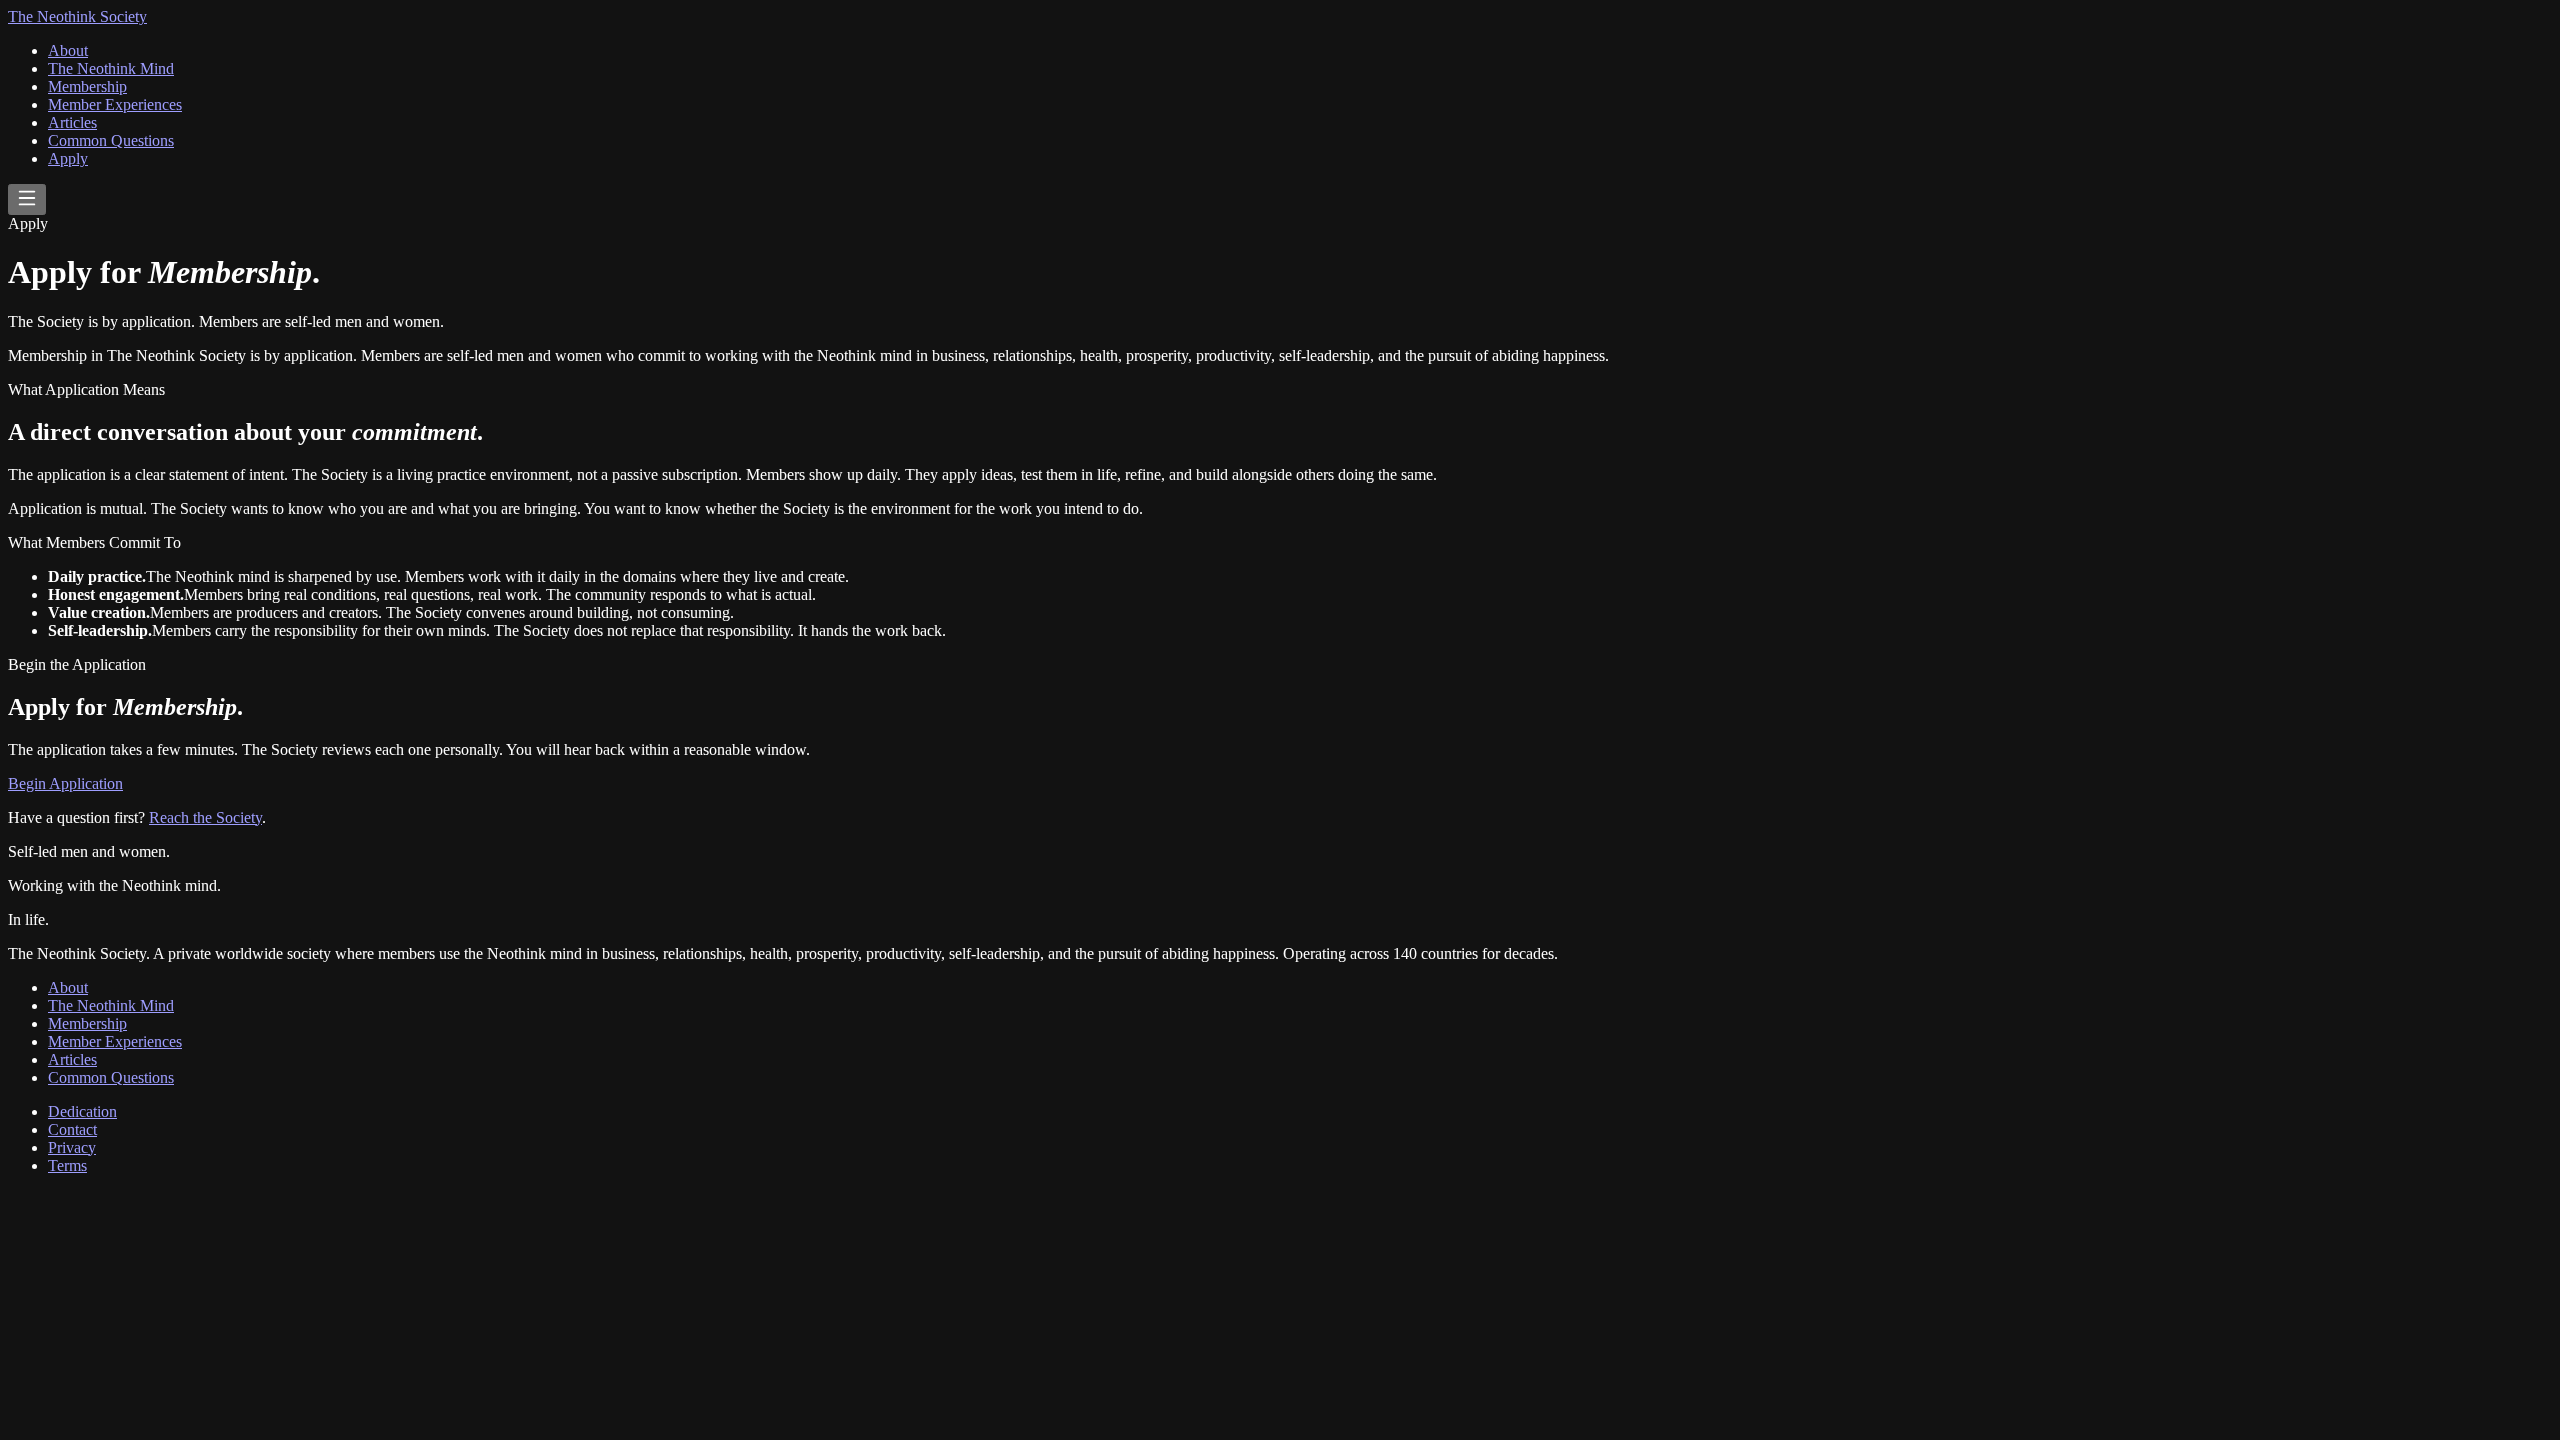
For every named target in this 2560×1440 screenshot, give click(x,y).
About (68, 50)
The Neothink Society (77, 16)
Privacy (72, 1147)
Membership (87, 86)
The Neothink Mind (111, 68)
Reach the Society (205, 817)
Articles (72, 122)
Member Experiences (115, 104)
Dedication (82, 1111)
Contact (72, 1129)
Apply (68, 158)
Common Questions (111, 140)
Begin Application (65, 783)
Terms (67, 1165)
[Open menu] (27, 199)
